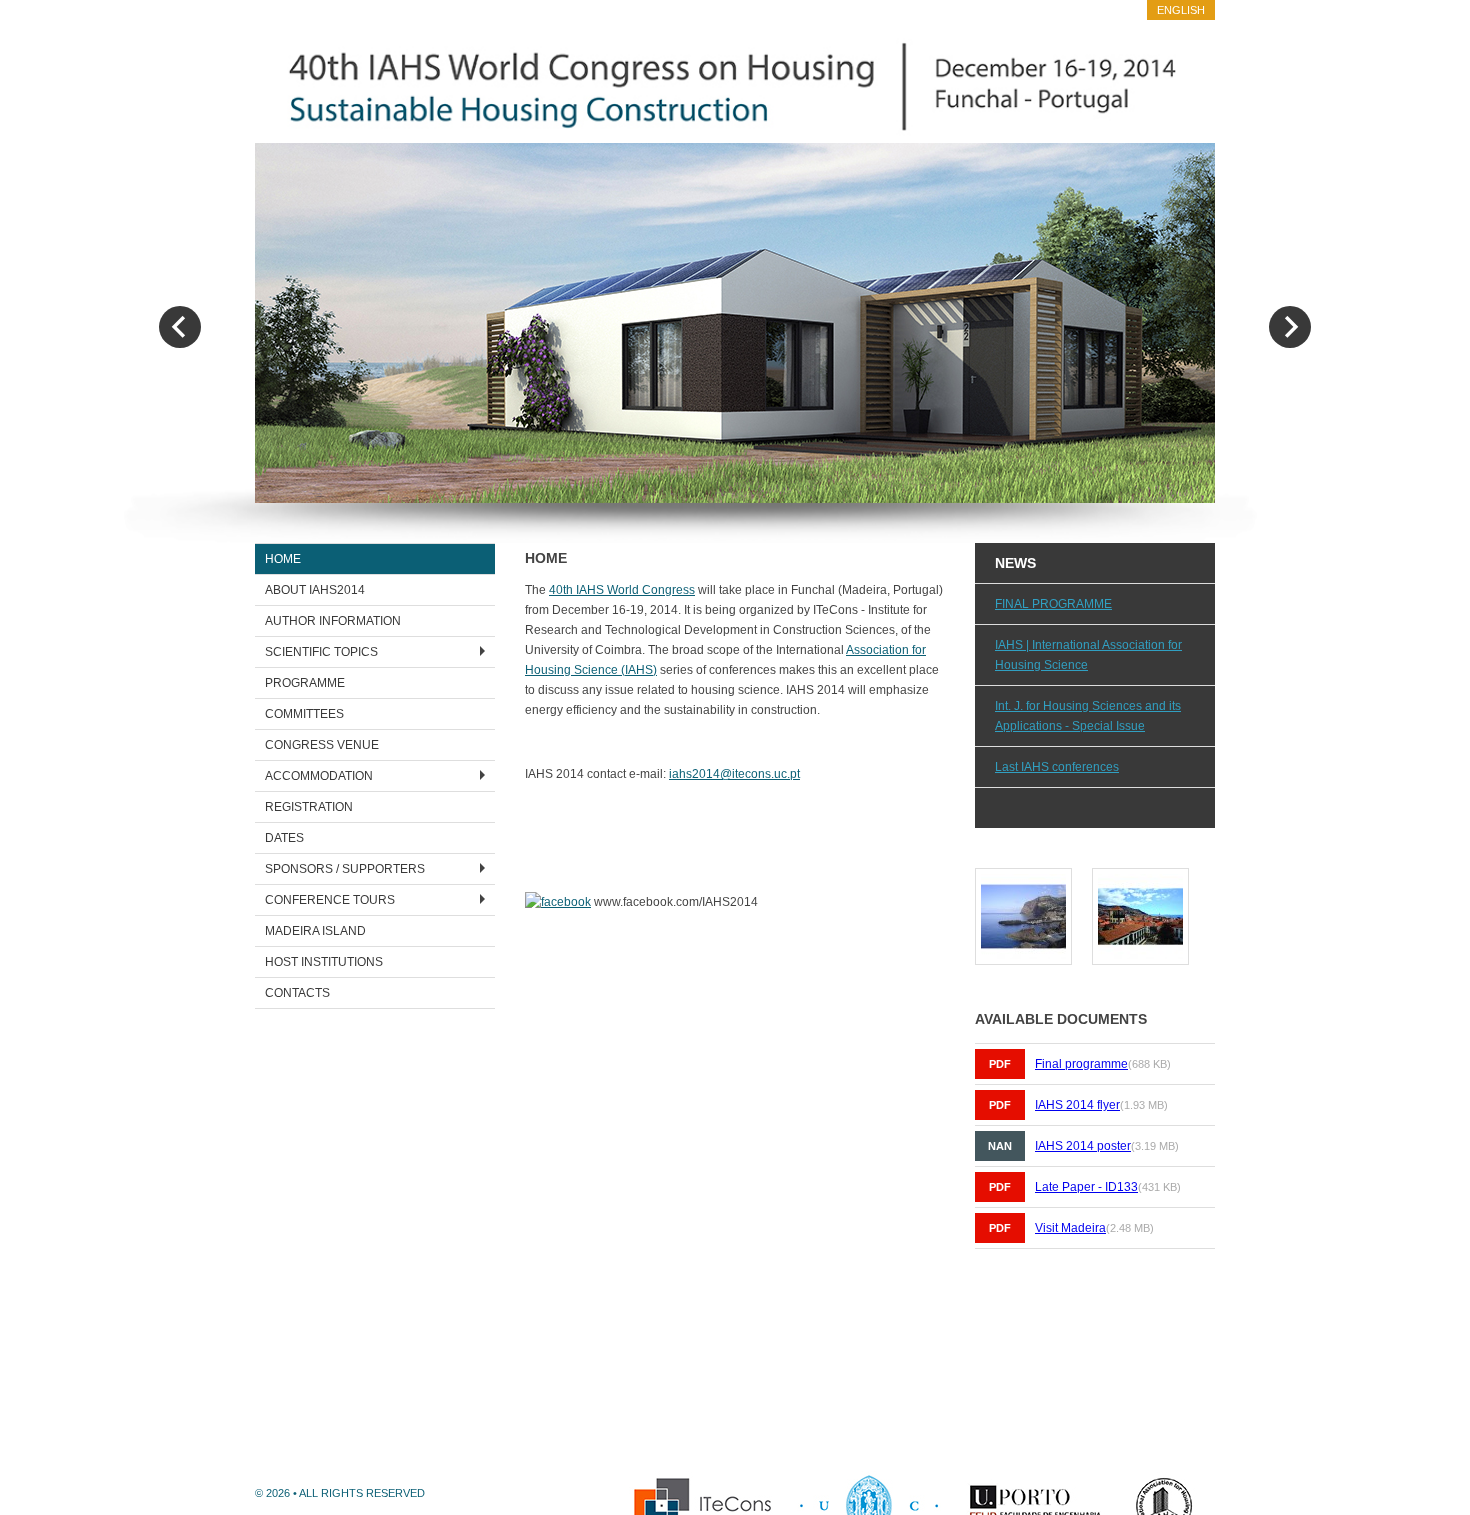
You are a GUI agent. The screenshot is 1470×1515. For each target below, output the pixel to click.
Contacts (297, 993)
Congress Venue (322, 745)
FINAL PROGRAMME (1053, 604)
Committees (304, 714)
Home (283, 559)
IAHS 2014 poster (1083, 1146)
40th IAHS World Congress (622, 590)
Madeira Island (315, 931)
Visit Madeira (1070, 1228)
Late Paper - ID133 (1086, 1187)
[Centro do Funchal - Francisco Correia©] (1140, 955)
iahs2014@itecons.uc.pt (734, 774)
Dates (284, 838)
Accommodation (319, 776)
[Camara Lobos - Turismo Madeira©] (1023, 955)
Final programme (1081, 1064)
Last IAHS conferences (1057, 767)
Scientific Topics (321, 652)
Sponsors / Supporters (345, 869)
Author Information (333, 621)
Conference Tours (330, 900)
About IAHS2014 (315, 590)
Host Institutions (324, 962)
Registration (309, 807)
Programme (305, 683)
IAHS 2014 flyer (1077, 1105)
